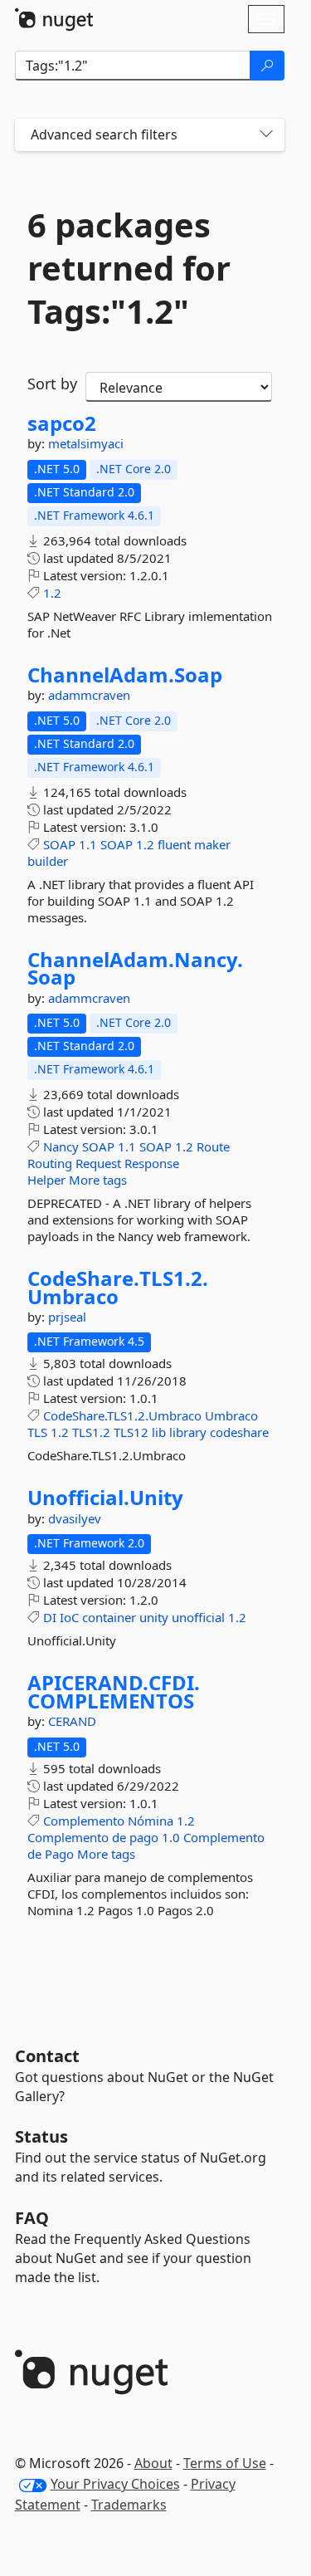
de (119, 1837)
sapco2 (62, 423)
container (109, 1617)
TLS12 (131, 1432)
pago (144, 1837)
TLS (37, 1432)
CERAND (72, 1721)
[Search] (267, 66)
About (153, 2463)
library (188, 1432)
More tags (98, 1180)
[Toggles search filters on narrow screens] (266, 135)
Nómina (151, 1821)
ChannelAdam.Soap (125, 675)
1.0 (171, 1837)
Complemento (84, 1821)
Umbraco (231, 1415)
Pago (59, 1854)
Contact (47, 2056)
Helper (46, 1180)
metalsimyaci (86, 443)
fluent (174, 844)
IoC (69, 1617)
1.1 (88, 844)
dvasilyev (75, 1518)
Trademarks (129, 2505)
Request (98, 1163)
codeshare (239, 1432)
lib (159, 1432)
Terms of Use (225, 2463)
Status (41, 2136)
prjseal (67, 1317)
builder (48, 861)
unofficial (198, 1617)
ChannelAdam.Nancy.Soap (135, 968)
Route (213, 1146)
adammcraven (89, 695)
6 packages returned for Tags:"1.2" (129, 268)
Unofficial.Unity (105, 1498)
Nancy (61, 1146)
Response (152, 1163)
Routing (50, 1163)
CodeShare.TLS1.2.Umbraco (118, 1287)
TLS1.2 (91, 1432)
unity (154, 1617)
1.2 (52, 593)
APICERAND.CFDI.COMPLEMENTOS (114, 1691)
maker (212, 844)
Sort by (52, 384)
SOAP (59, 844)
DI (50, 1617)
